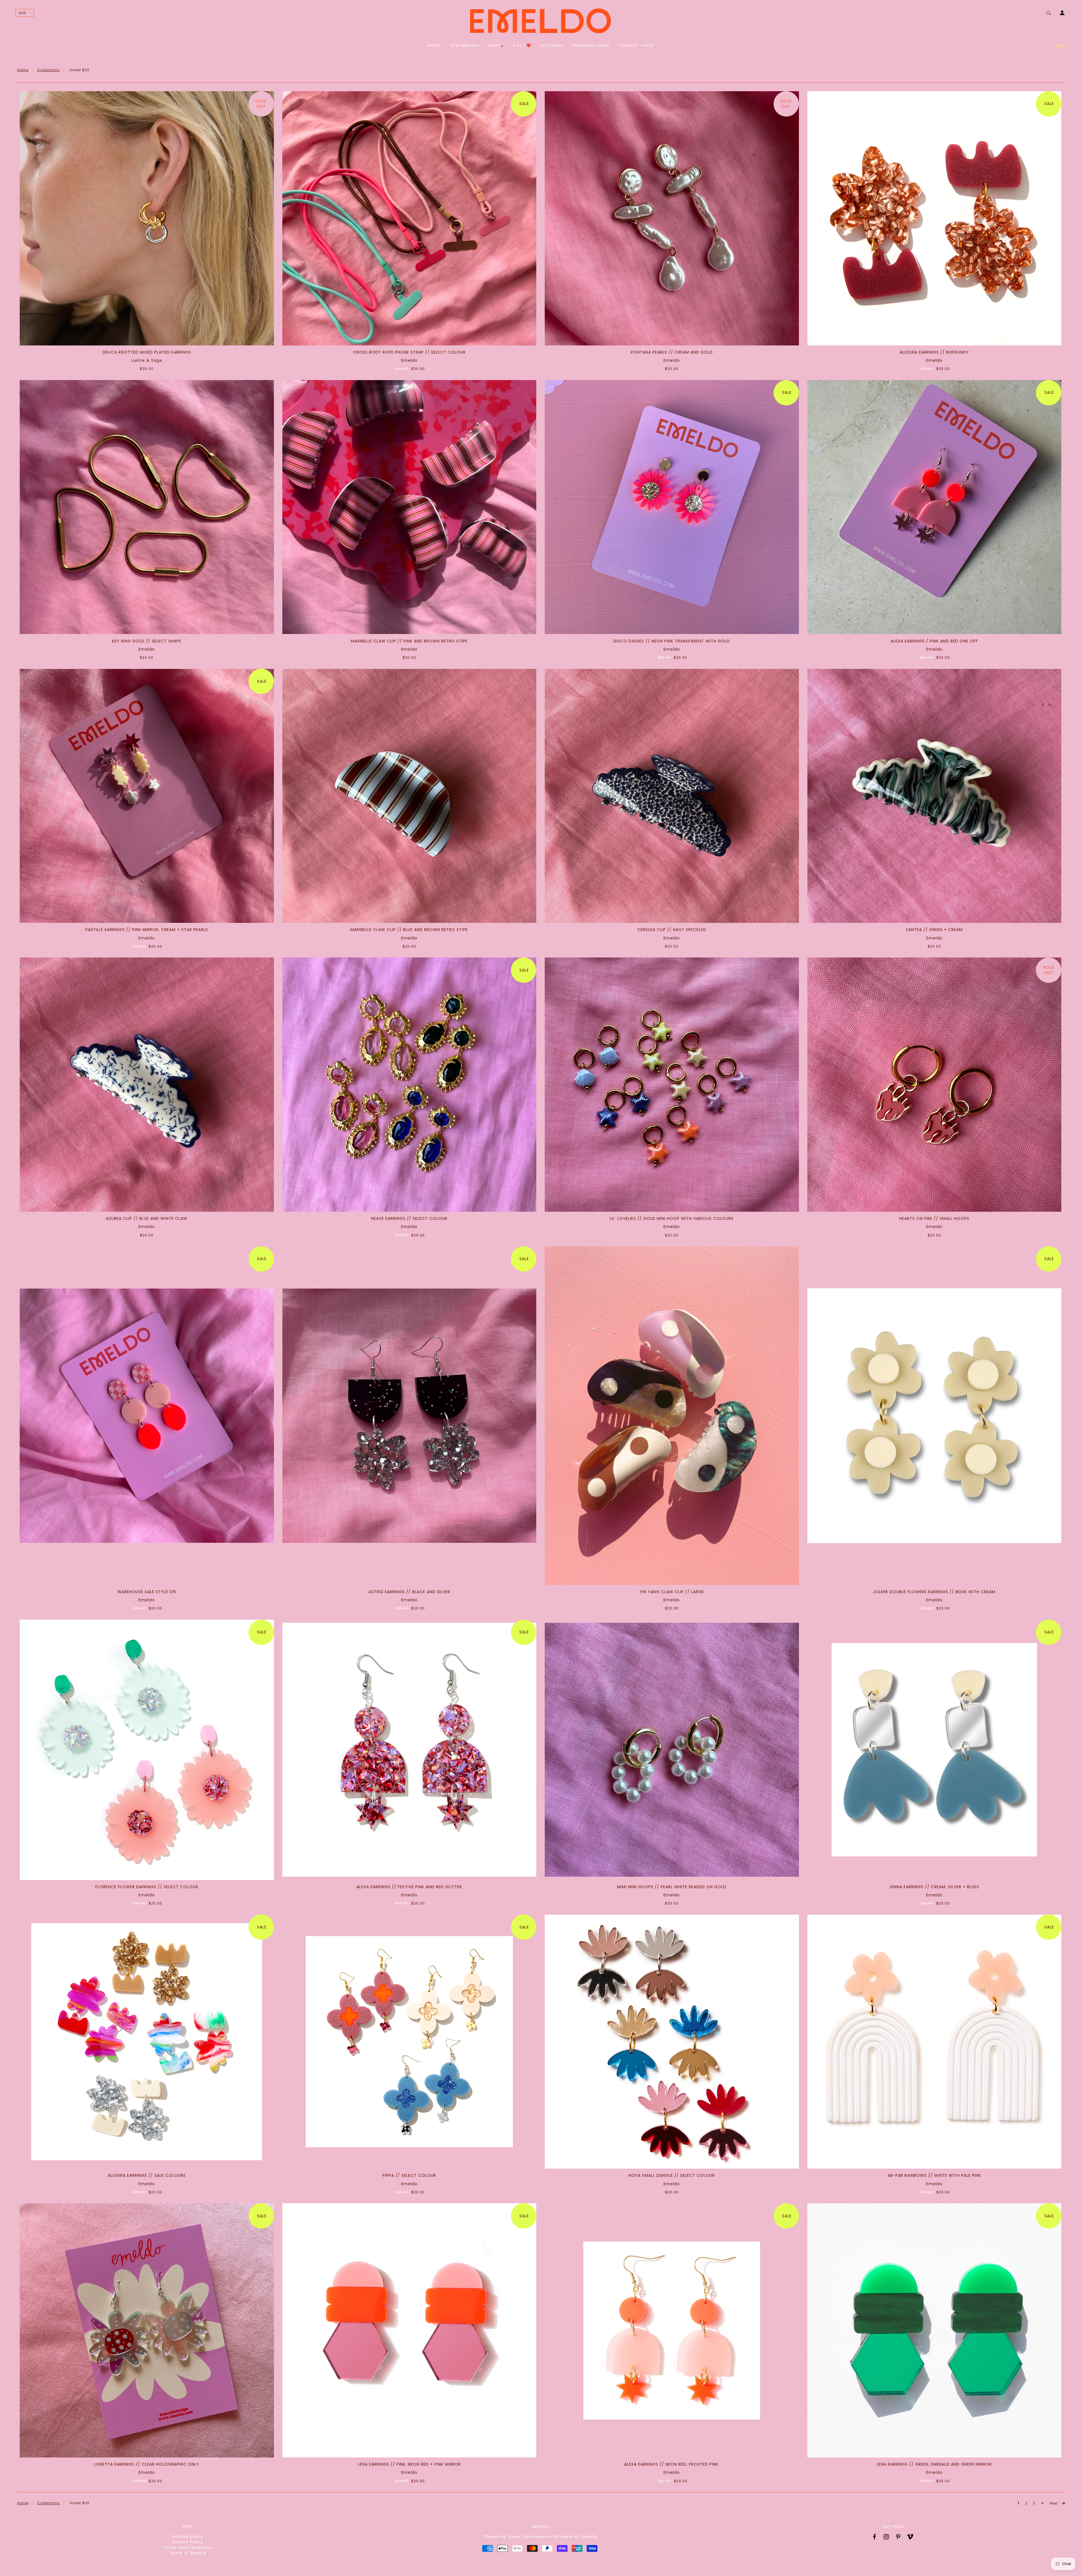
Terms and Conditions (188, 2548)
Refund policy (188, 2537)
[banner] (540, 21)
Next (1054, 2503)
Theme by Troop (502, 2537)
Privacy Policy (188, 2542)
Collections (48, 70)
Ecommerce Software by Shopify (561, 2537)
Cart (1060, 46)
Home (23, 70)
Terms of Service (188, 2553)
